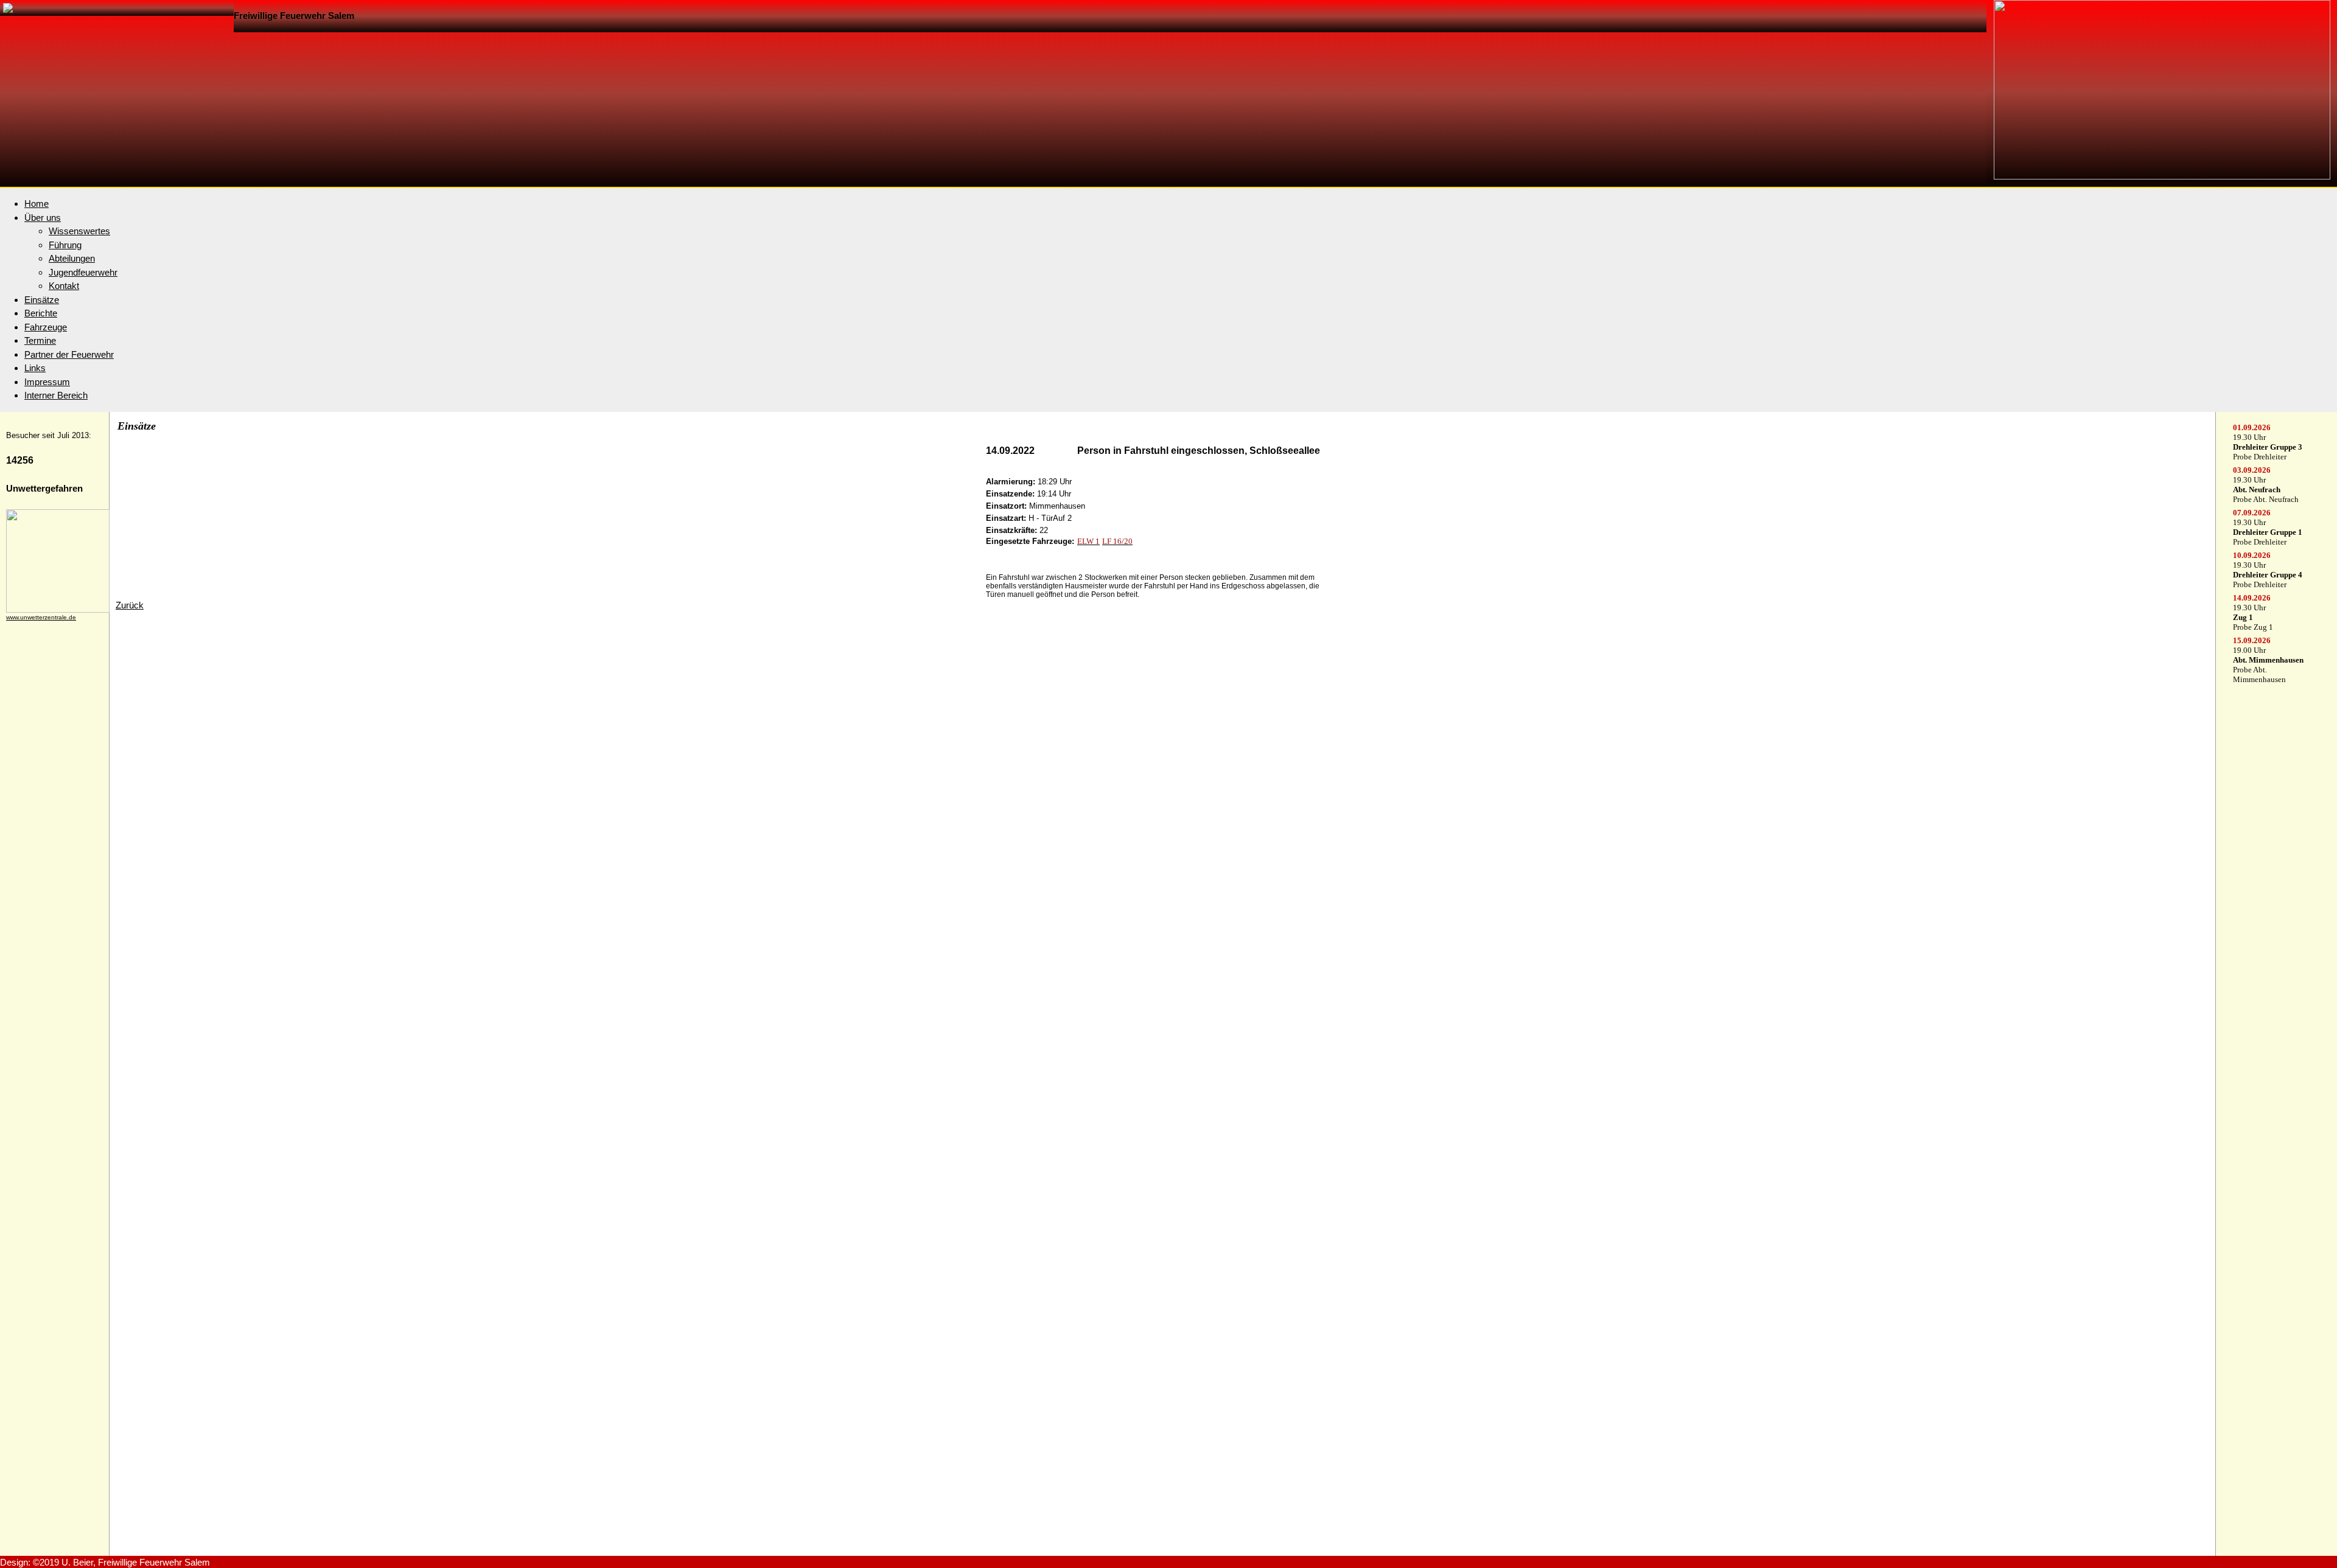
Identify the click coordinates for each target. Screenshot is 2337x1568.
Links (35, 368)
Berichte (41, 313)
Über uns (43, 218)
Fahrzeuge (46, 327)
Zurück (130, 605)
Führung (65, 245)
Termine (40, 340)
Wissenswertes (79, 231)
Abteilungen (72, 258)
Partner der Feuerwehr (69, 354)
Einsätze (42, 300)
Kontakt (64, 286)
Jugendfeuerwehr (83, 272)
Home (37, 204)
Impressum (47, 382)
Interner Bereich (56, 395)
